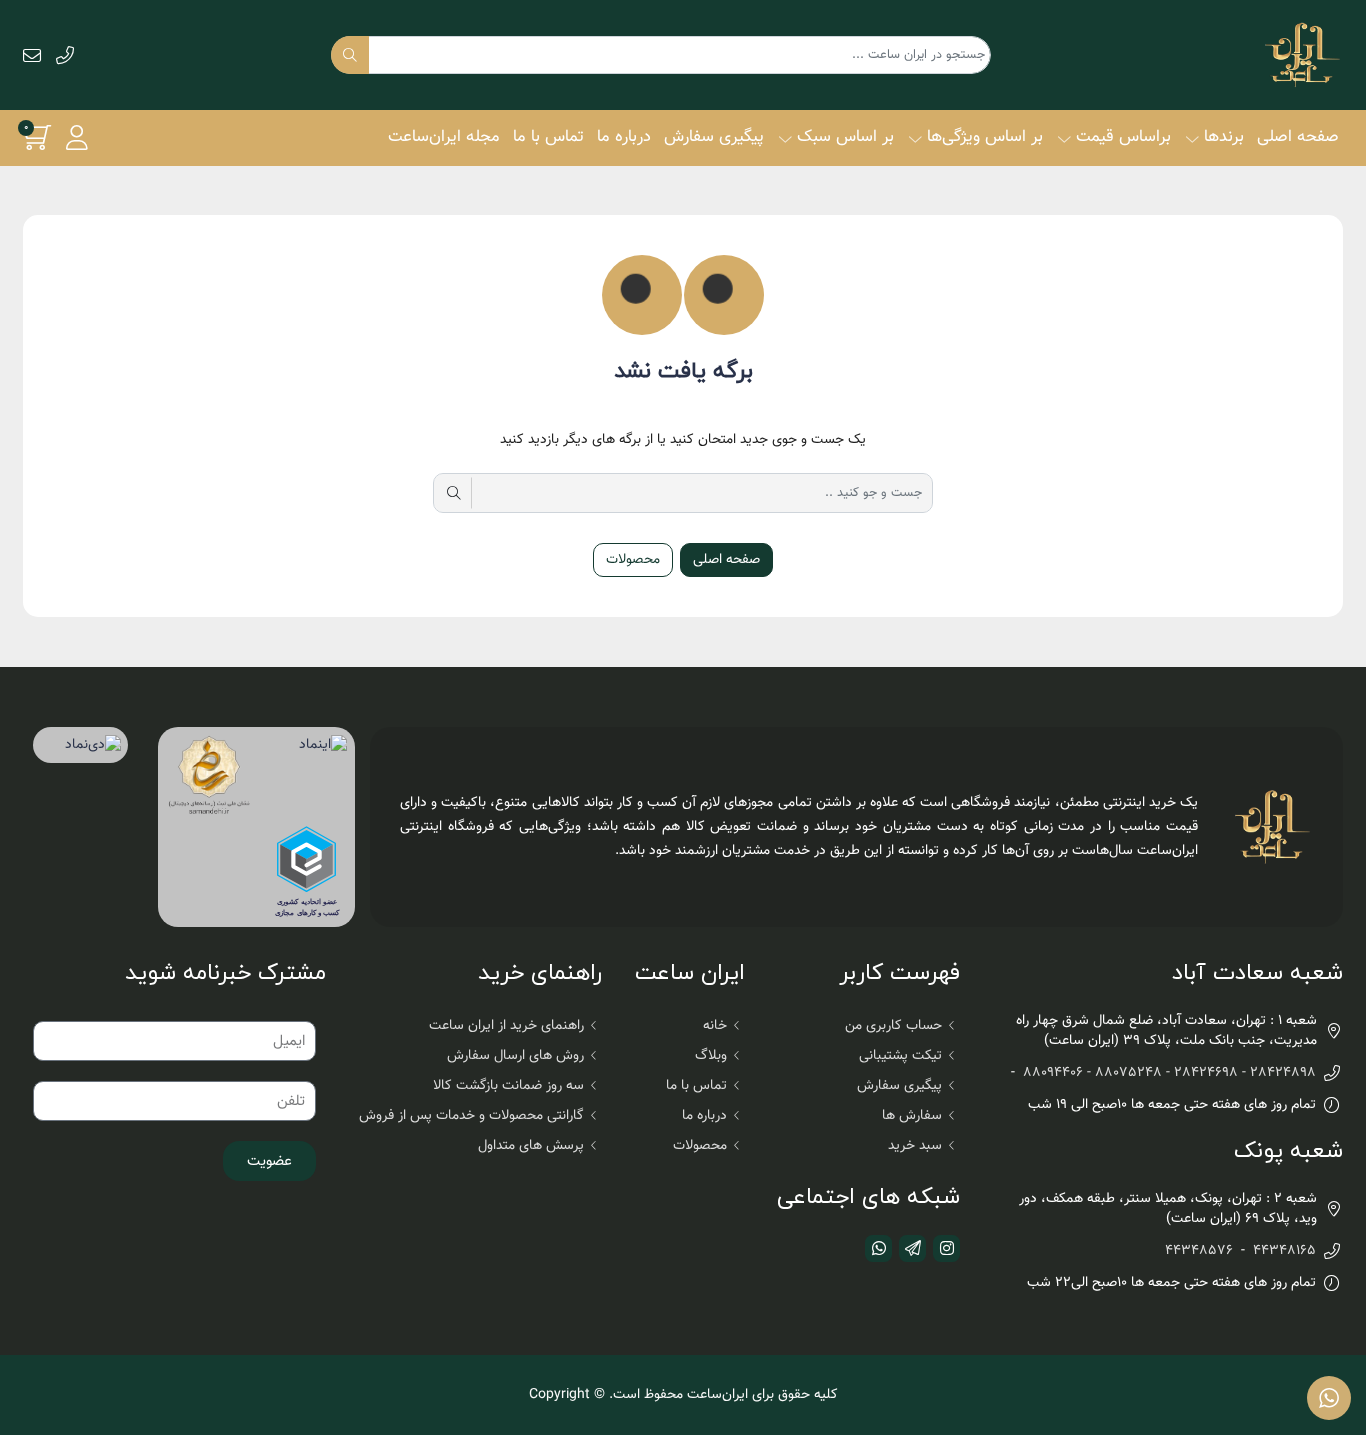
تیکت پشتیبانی (900, 1056)
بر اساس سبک (845, 137)
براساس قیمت (1123, 137)
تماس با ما (548, 137)
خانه (715, 1026)
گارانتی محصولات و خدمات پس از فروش (471, 1116)
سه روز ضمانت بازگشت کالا (508, 1086)
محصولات (633, 560)
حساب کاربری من (893, 1026)
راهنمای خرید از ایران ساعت (506, 1026)
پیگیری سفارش (714, 137)
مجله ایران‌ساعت (444, 137)
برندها (1224, 137)
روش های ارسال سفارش (515, 1056)
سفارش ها (912, 1116)
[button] (77, 137)
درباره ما (624, 137)
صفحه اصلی (1298, 137)
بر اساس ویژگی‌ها (985, 137)
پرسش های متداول (531, 1146)
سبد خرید (915, 1146)
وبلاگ (711, 1056)
